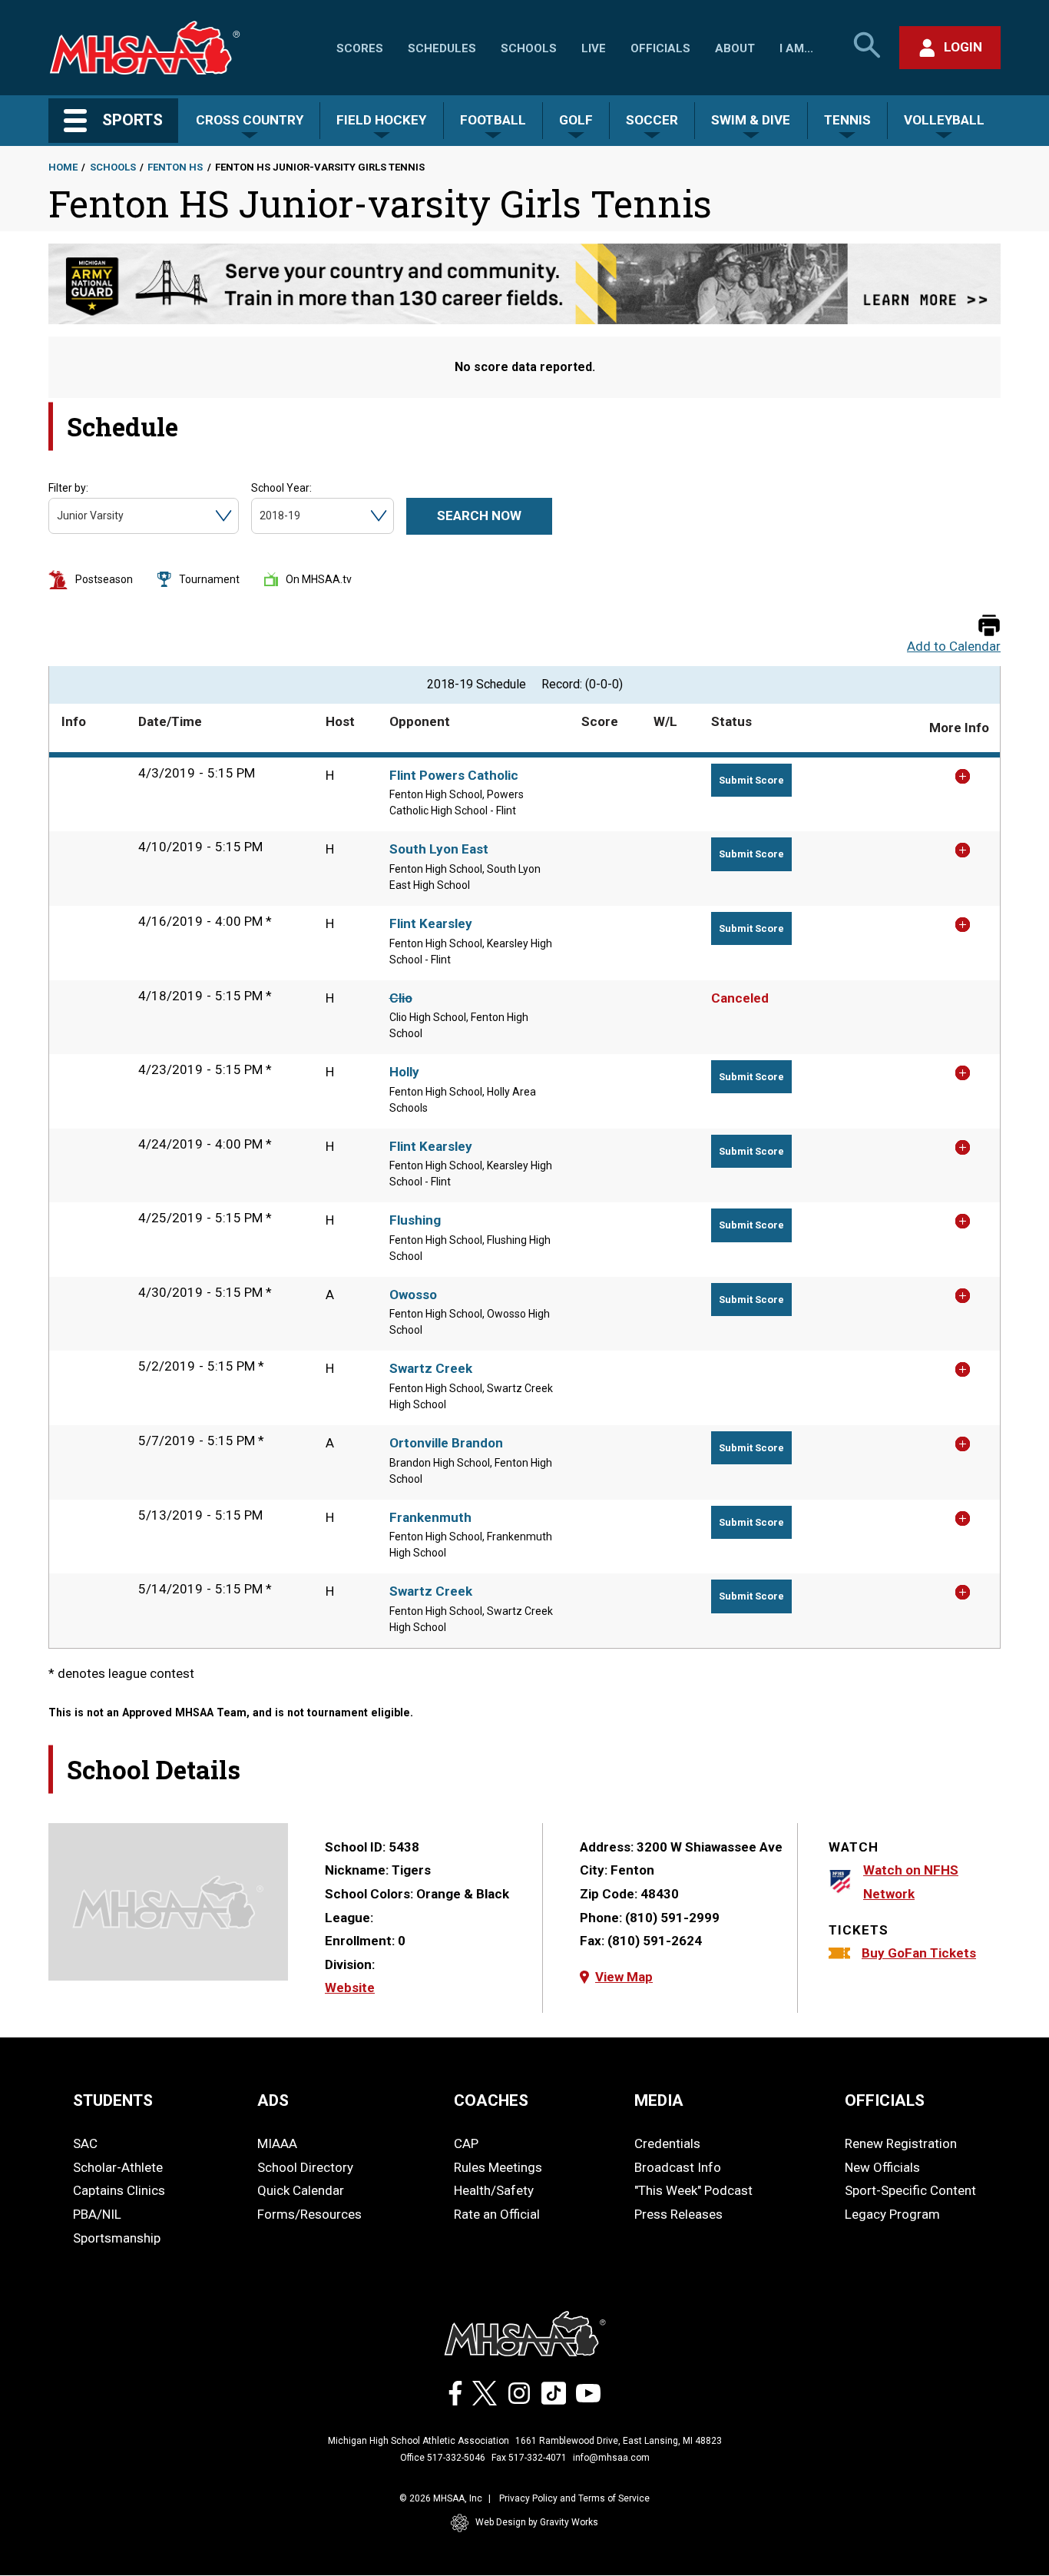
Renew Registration (901, 2143)
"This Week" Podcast (693, 2190)
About (735, 48)
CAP (466, 2143)
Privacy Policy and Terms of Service (574, 2498)
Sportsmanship (117, 2238)
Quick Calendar (301, 2190)
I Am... (796, 48)
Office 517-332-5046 (443, 2458)
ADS (273, 2100)
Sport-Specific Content (910, 2190)
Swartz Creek (431, 1368)
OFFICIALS (885, 2100)
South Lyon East (439, 849)
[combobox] (58, 516)
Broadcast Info (678, 2167)
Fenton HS (175, 167)
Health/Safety (494, 2190)
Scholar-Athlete (118, 2167)
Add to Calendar (954, 646)
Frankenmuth (430, 1517)
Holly (404, 1072)
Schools (529, 48)
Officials (660, 48)
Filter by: (68, 488)
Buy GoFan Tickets (919, 1953)
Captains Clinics (119, 2190)
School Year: (281, 488)
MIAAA (277, 2143)
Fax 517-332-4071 (529, 2458)
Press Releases (678, 2214)
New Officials (882, 2167)
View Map (624, 1977)
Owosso (413, 1295)
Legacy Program (892, 2214)
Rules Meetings (498, 2167)
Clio (401, 998)
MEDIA (659, 2100)
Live (594, 48)
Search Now (479, 516)
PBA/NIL (97, 2214)
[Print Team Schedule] (989, 627)
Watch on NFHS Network (911, 1882)
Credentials (667, 2143)
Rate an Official (497, 2214)
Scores (360, 48)
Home (63, 167)
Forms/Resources (309, 2214)
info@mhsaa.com (611, 2458)
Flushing (415, 1220)
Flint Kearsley (431, 923)
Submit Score (751, 780)
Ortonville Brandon (446, 1443)
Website (350, 1988)
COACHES (491, 2100)
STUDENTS (113, 2100)
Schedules (442, 48)
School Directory (305, 2167)
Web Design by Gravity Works (537, 2522)
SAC (85, 2143)
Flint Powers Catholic (454, 775)
